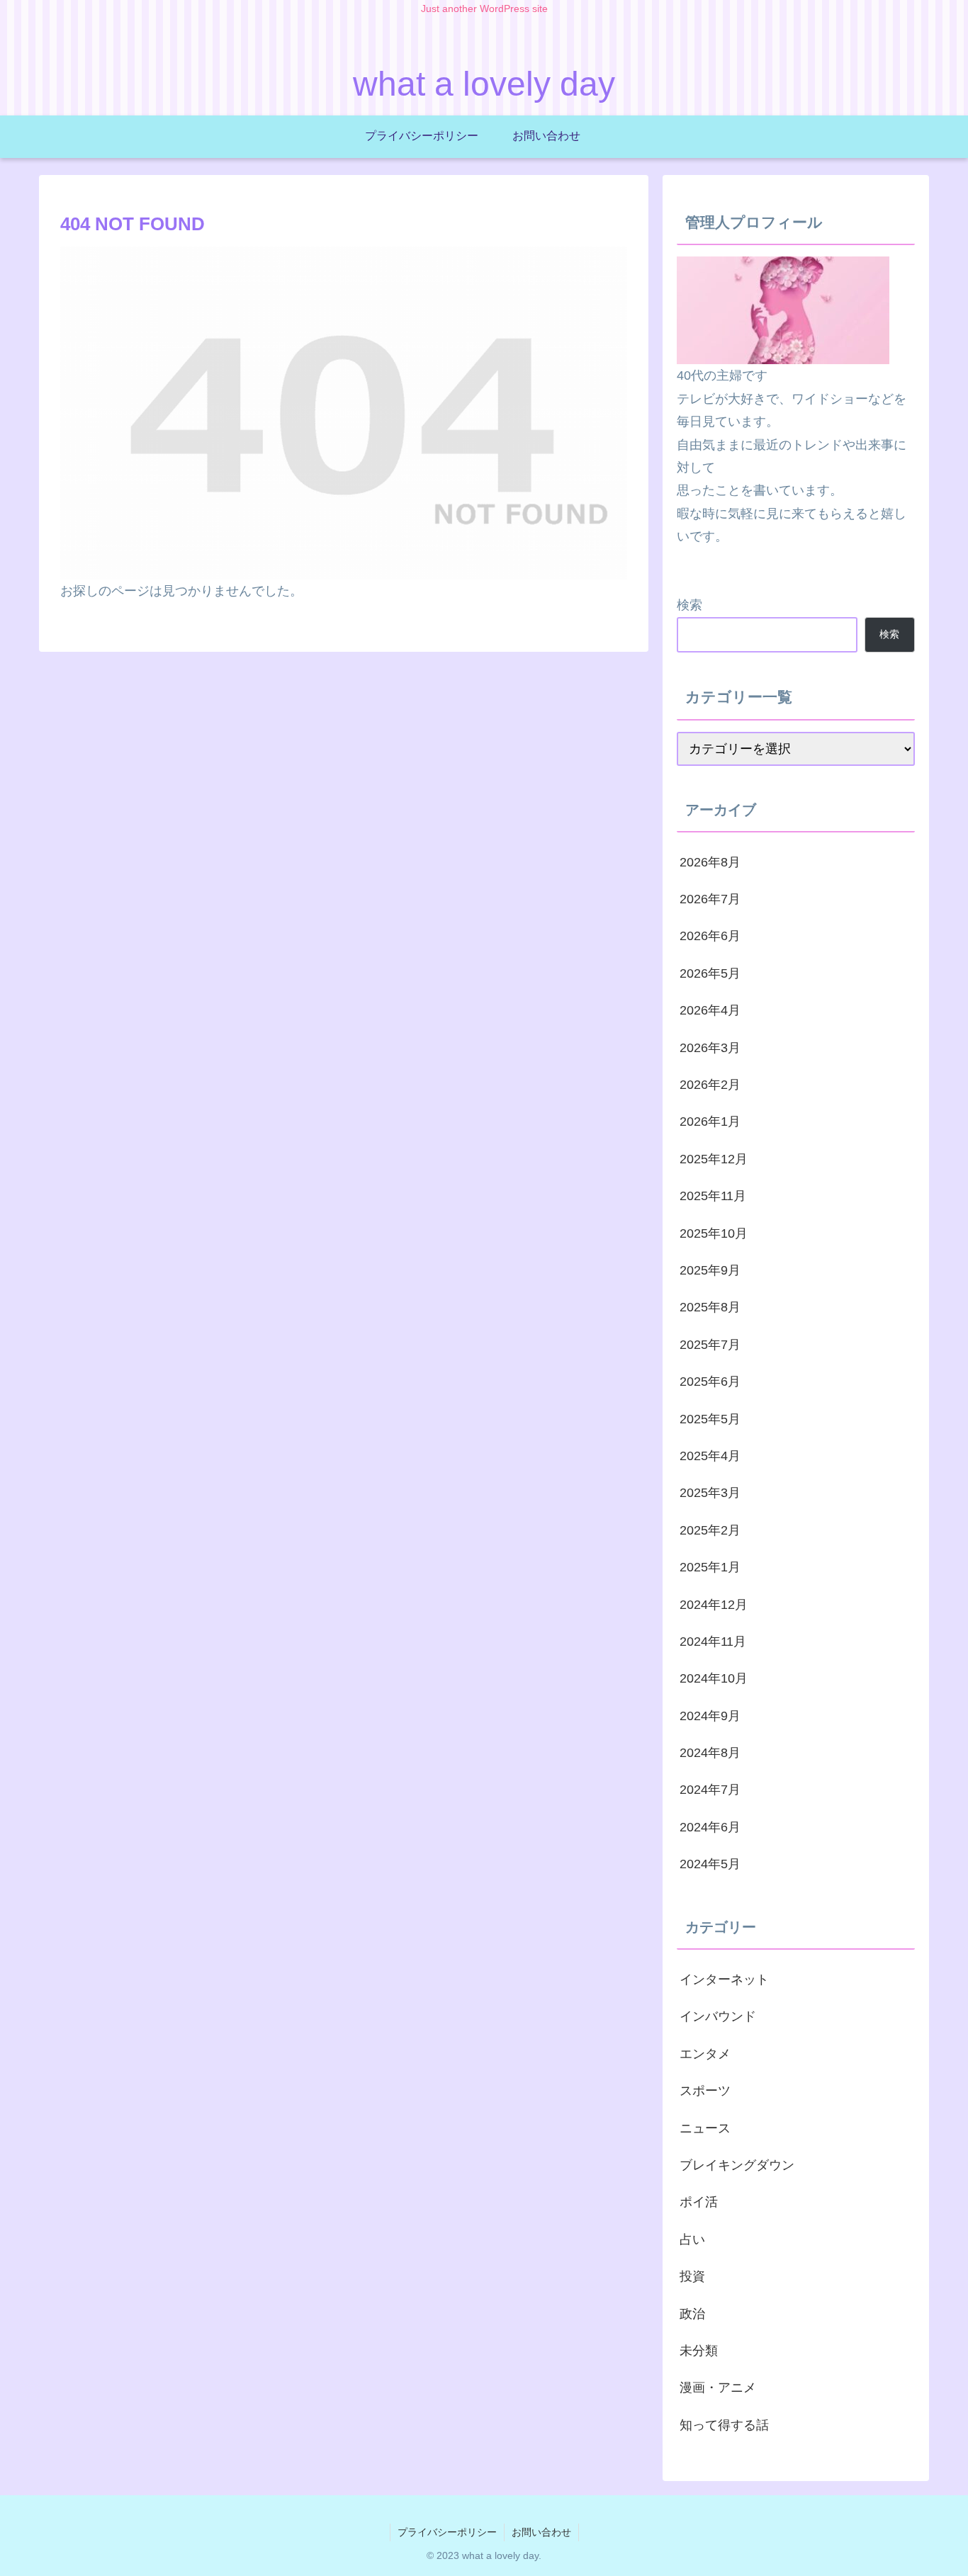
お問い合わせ (541, 2532)
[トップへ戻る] (947, 2555)
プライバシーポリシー (447, 2532)
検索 (690, 605)
